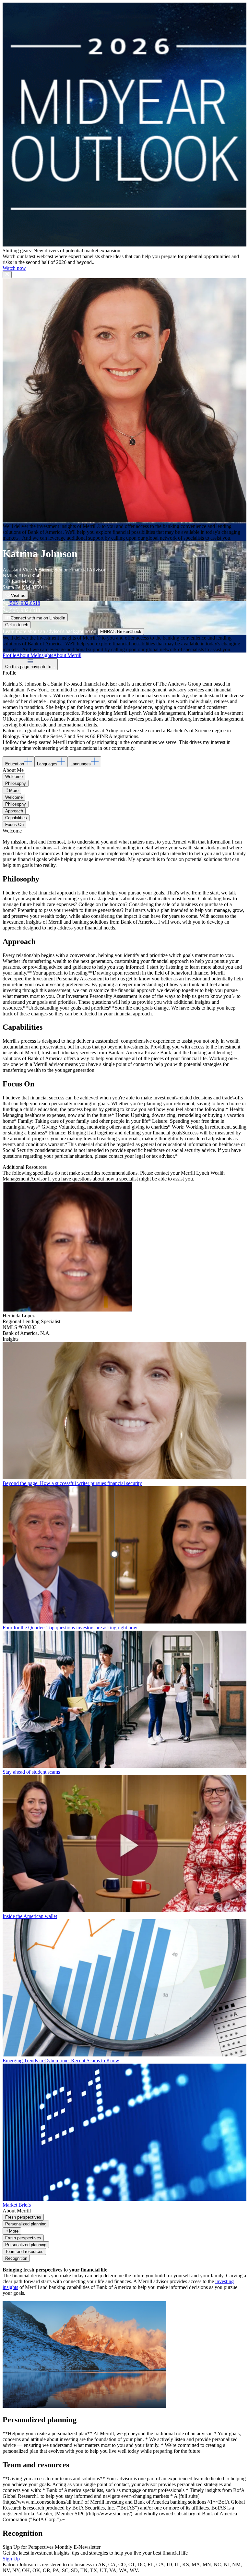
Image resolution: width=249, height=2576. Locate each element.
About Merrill (67, 655)
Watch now (14, 268)
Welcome (14, 777)
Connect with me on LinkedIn (38, 618)
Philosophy (16, 783)
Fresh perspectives (23, 2217)
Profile (9, 655)
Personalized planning (26, 2224)
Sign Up (11, 2559)
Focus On (14, 825)
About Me (27, 655)
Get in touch (17, 625)
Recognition (16, 2258)
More (14, 791)
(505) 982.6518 (24, 603)
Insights (45, 655)
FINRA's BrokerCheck (121, 632)
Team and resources (24, 2252)
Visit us (18, 596)
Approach (14, 811)
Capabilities (16, 818)
